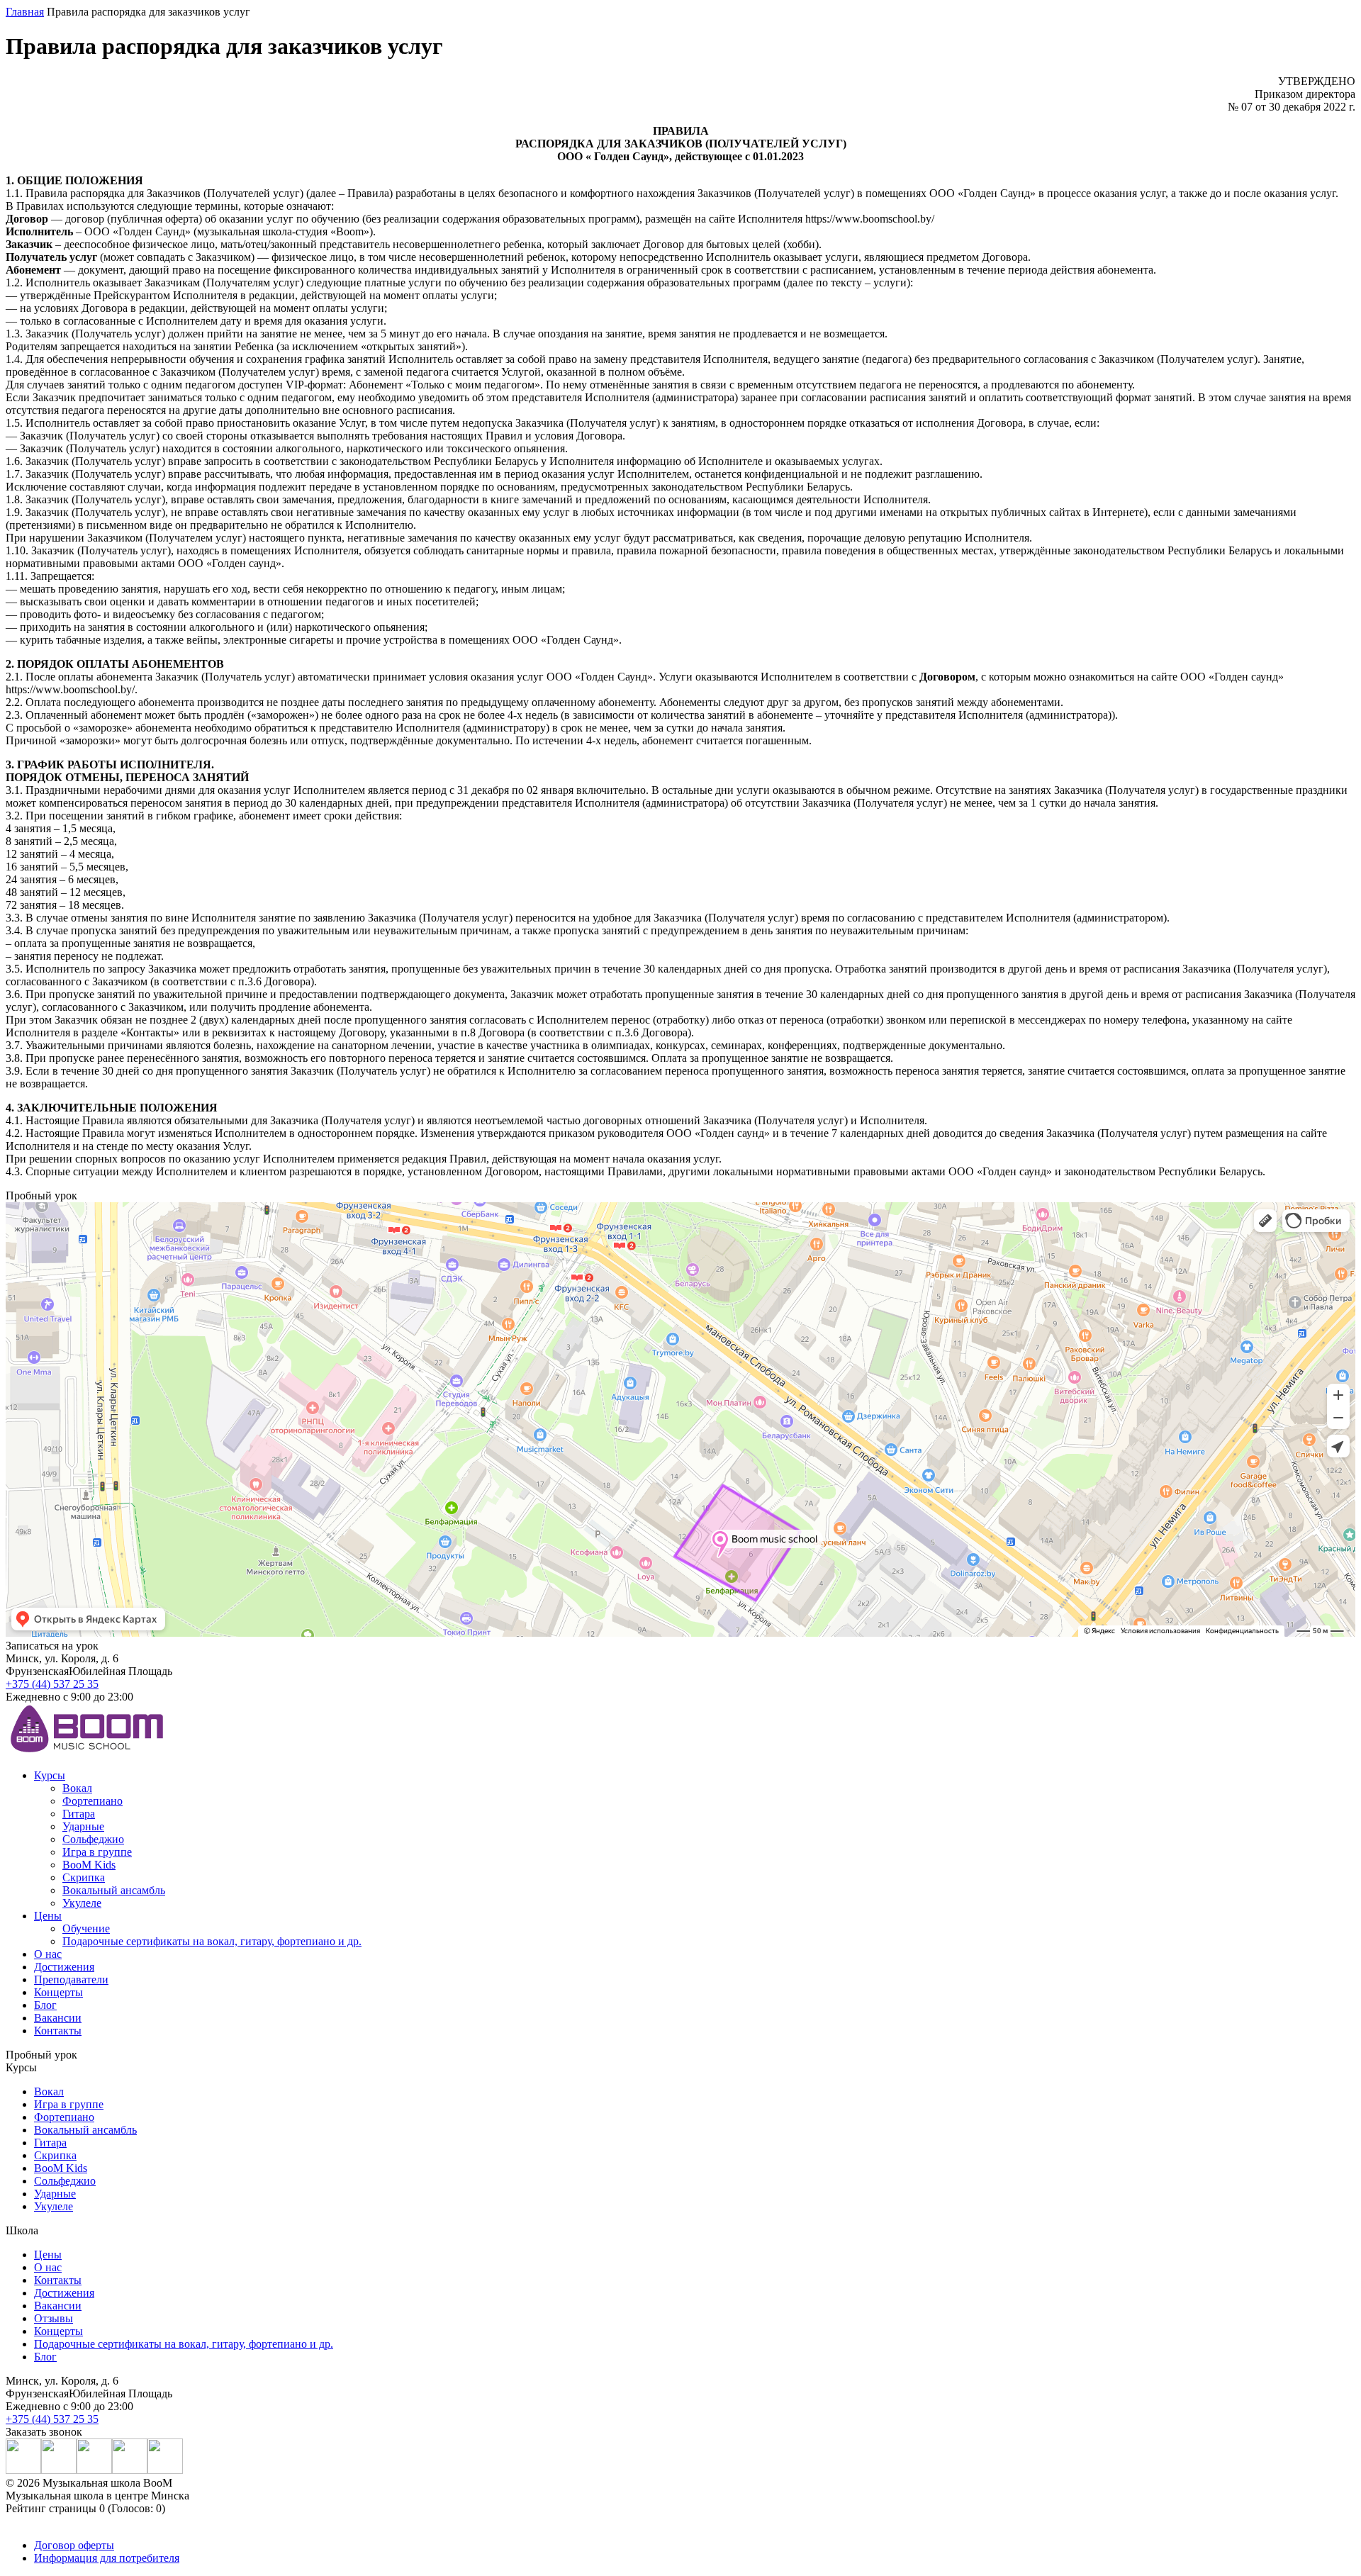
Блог (45, 2005)
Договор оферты (74, 2545)
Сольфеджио (93, 1839)
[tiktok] (165, 2470)
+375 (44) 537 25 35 (52, 1684)
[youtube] (94, 2470)
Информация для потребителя (107, 2558)
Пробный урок (41, 2055)
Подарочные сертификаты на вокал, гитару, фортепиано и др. (212, 1941)
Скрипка (84, 1877)
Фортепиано (93, 1801)
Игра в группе (97, 1852)
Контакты (58, 2031)
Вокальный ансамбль (114, 1890)
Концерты (58, 1992)
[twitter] (130, 2470)
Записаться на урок (52, 1646)
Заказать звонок (44, 2432)
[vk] (59, 2470)
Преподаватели (71, 1979)
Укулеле (82, 1903)
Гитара (79, 1814)
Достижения (64, 1967)
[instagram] (23, 2470)
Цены (48, 1916)
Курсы (50, 1775)
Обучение (86, 1928)
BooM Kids (89, 1865)
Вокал (77, 1788)
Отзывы (54, 2318)
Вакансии (58, 2018)
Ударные (83, 1826)
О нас (48, 1954)
